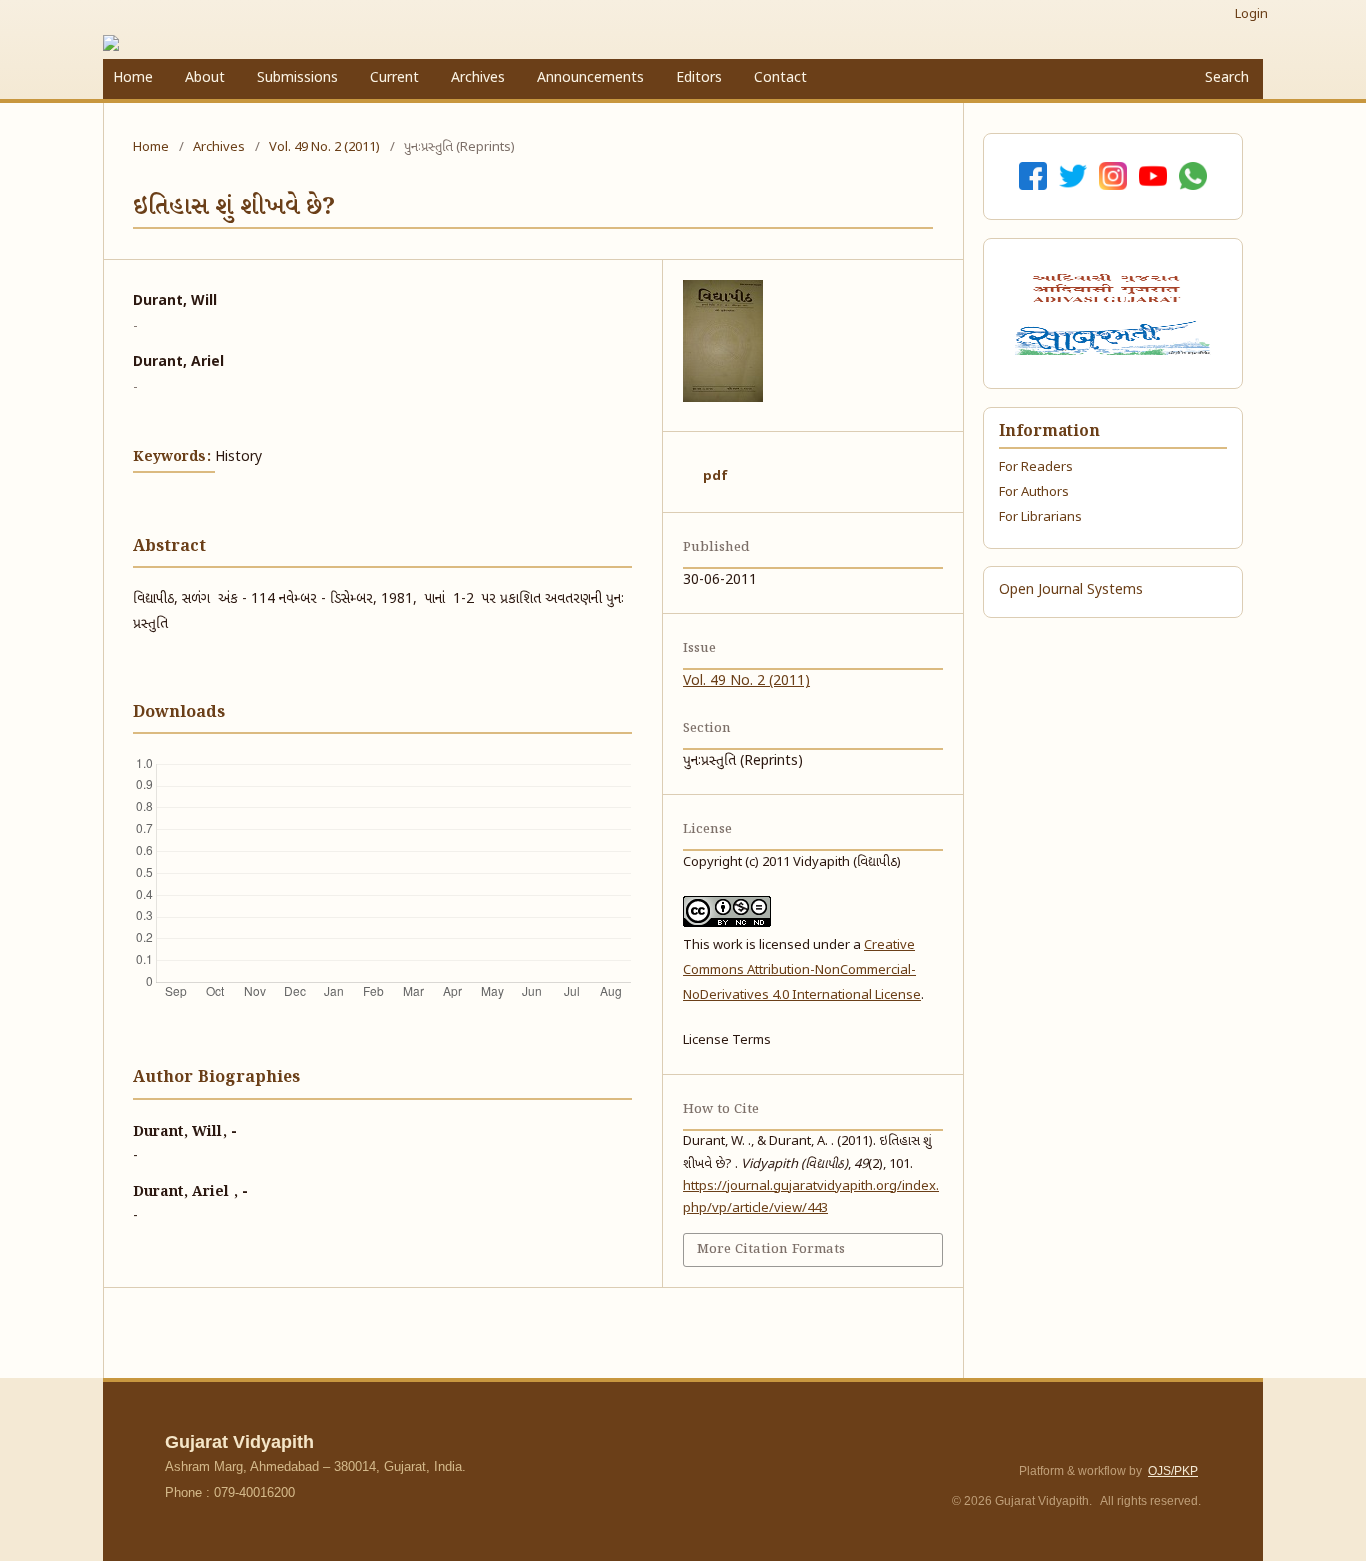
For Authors (1034, 492)
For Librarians (1040, 517)
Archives (478, 78)
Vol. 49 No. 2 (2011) (324, 147)
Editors (699, 78)
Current (394, 78)
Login (1251, 14)
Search (1225, 78)
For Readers (1036, 467)
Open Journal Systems (1071, 590)
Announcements (590, 78)
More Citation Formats (771, 1249)
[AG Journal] (1109, 288)
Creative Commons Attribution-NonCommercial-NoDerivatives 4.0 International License (802, 970)
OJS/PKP (1173, 1471)
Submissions (297, 78)
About (205, 78)
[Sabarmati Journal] (1112, 338)
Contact (780, 78)
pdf (715, 476)
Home (133, 78)
